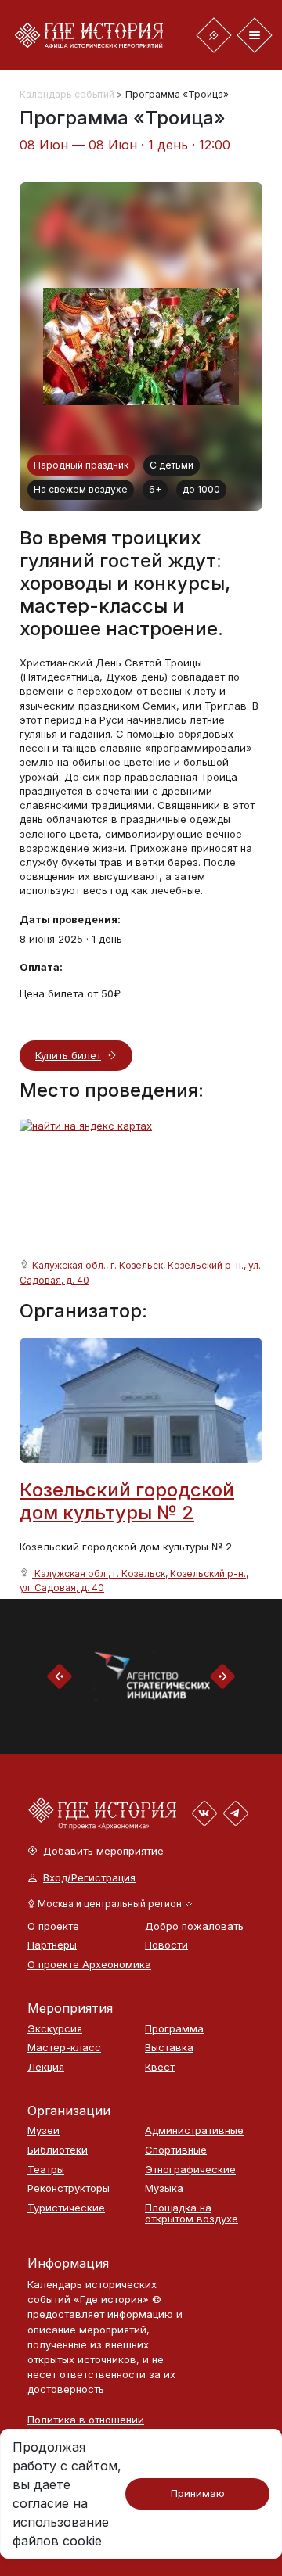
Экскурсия (55, 2029)
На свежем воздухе (81, 489)
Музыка (164, 2188)
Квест (160, 2067)
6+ (155, 489)
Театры (46, 2170)
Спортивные (176, 2150)
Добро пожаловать (194, 1926)
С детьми (172, 465)
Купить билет (68, 1055)
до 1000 (201, 489)
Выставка (169, 2048)
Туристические (66, 2208)
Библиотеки (58, 2150)
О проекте (53, 1926)
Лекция (46, 2067)
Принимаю (198, 2493)
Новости (166, 1945)
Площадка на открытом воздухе (192, 2213)
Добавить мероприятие (103, 1851)
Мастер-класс (64, 2048)
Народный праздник (81, 465)
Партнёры (52, 1945)
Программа (174, 2029)
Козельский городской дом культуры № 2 (127, 1501)
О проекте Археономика (78, 1965)
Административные (194, 2130)
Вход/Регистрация (89, 1878)
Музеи (43, 2130)
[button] (110, 1904)
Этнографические (190, 2170)
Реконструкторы (69, 2188)
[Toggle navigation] (214, 35)
